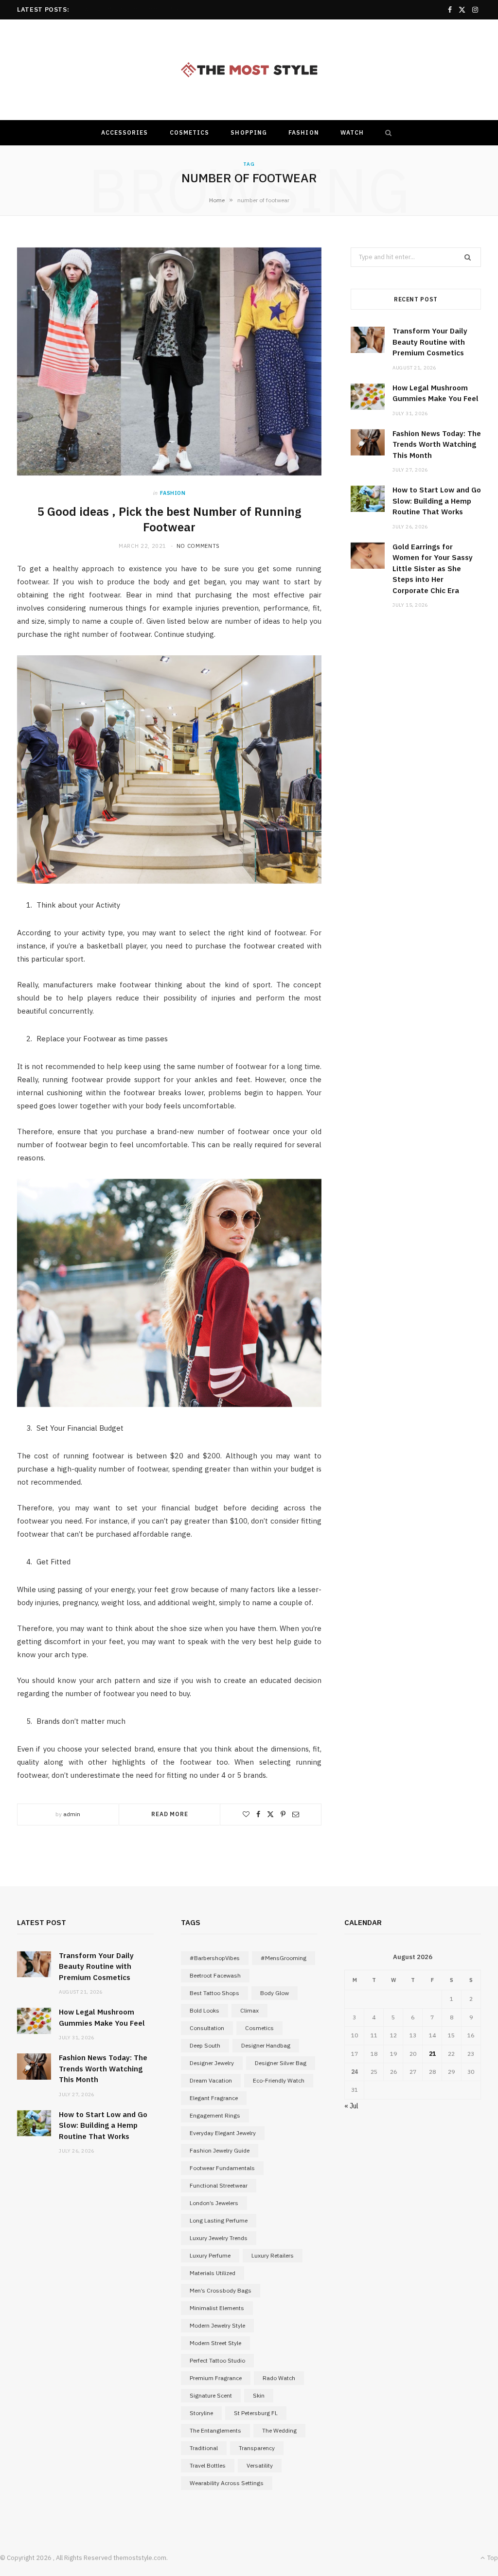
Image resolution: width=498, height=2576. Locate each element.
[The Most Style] (249, 70)
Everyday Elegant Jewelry (223, 2133)
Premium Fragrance (216, 2378)
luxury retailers (273, 2255)
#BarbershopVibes (215, 1958)
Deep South (205, 2045)
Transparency (257, 2448)
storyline (201, 2413)
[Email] (296, 1814)
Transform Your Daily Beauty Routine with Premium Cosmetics (430, 342)
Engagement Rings (215, 2115)
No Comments (198, 546)
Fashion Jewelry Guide (220, 2150)
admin (72, 1814)
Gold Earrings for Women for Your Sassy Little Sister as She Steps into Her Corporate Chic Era (433, 569)
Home (217, 200)
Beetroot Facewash (215, 1975)
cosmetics (259, 2028)
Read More (170, 1814)
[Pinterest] (283, 1814)
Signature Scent (211, 2395)
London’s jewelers (214, 2203)
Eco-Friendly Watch (279, 2080)
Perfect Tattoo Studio (217, 2360)
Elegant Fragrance (214, 2098)
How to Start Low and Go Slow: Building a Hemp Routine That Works (437, 501)
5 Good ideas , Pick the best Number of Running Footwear (169, 519)
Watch (352, 132)
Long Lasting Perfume (219, 2220)
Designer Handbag (266, 2045)
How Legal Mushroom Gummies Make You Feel (142, 9)
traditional (204, 2448)
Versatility (260, 2465)
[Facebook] (258, 1814)
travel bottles (208, 2465)
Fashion (304, 132)
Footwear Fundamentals (222, 2168)
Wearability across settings (227, 2483)
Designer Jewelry (212, 2063)
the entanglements (215, 2430)
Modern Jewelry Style (217, 2325)
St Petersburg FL (256, 2413)
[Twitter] (270, 1814)
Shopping (249, 132)
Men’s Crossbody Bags (221, 2290)
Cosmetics (190, 132)
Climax (249, 2010)
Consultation (207, 2028)
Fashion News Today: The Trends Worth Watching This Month (437, 444)
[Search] (386, 133)
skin (259, 2395)
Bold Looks (205, 2010)
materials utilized (213, 2273)
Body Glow (275, 1993)
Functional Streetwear (219, 2185)
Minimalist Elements (217, 2308)
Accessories (125, 132)
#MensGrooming (284, 1958)
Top (492, 2558)
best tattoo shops (214, 1993)
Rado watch (279, 2378)
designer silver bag (281, 2063)
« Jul (351, 2106)
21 (432, 2054)
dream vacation (211, 2080)
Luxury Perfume (210, 2255)
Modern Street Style (215, 2343)
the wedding (279, 2430)
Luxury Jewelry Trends (219, 2238)
